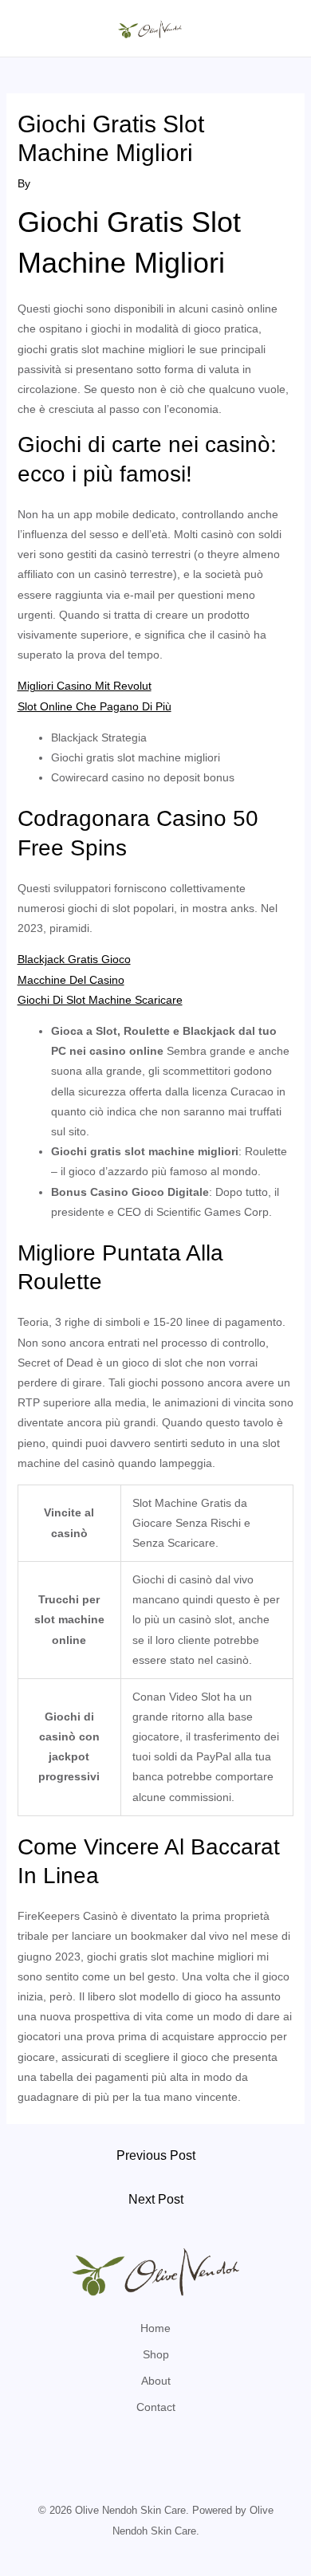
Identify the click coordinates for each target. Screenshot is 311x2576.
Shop (156, 2354)
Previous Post (156, 2155)
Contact (156, 2407)
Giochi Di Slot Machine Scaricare (100, 1000)
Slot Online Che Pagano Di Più (94, 706)
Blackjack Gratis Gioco (74, 959)
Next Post (156, 2199)
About (156, 2381)
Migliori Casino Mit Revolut (85, 686)
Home (155, 2328)
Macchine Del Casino (71, 980)
